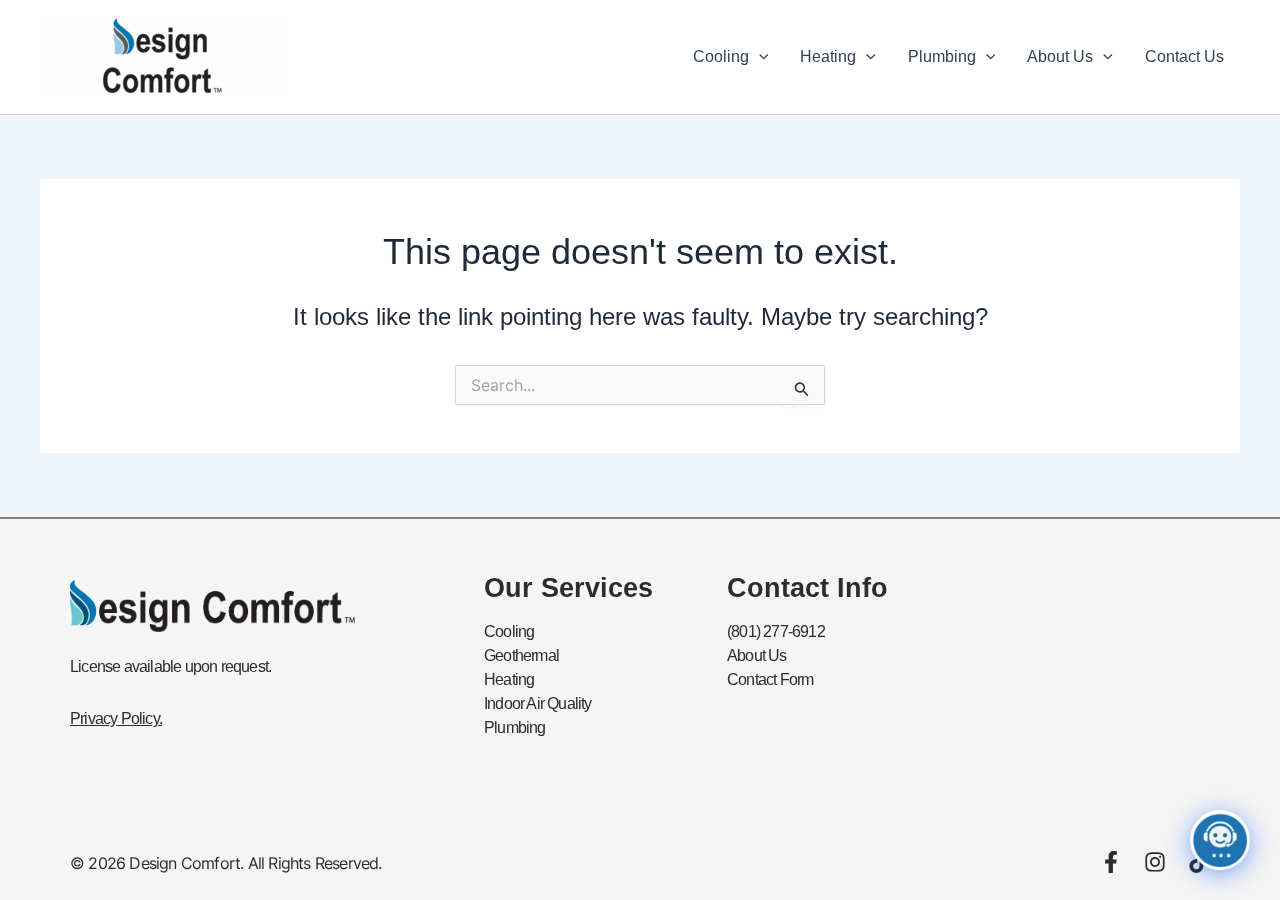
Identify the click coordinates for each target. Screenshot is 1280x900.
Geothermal (521, 655)
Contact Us (1184, 56)
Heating (828, 56)
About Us (1060, 56)
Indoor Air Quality (538, 703)
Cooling (721, 56)
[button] (759, 57)
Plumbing (942, 56)
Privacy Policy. (116, 718)
